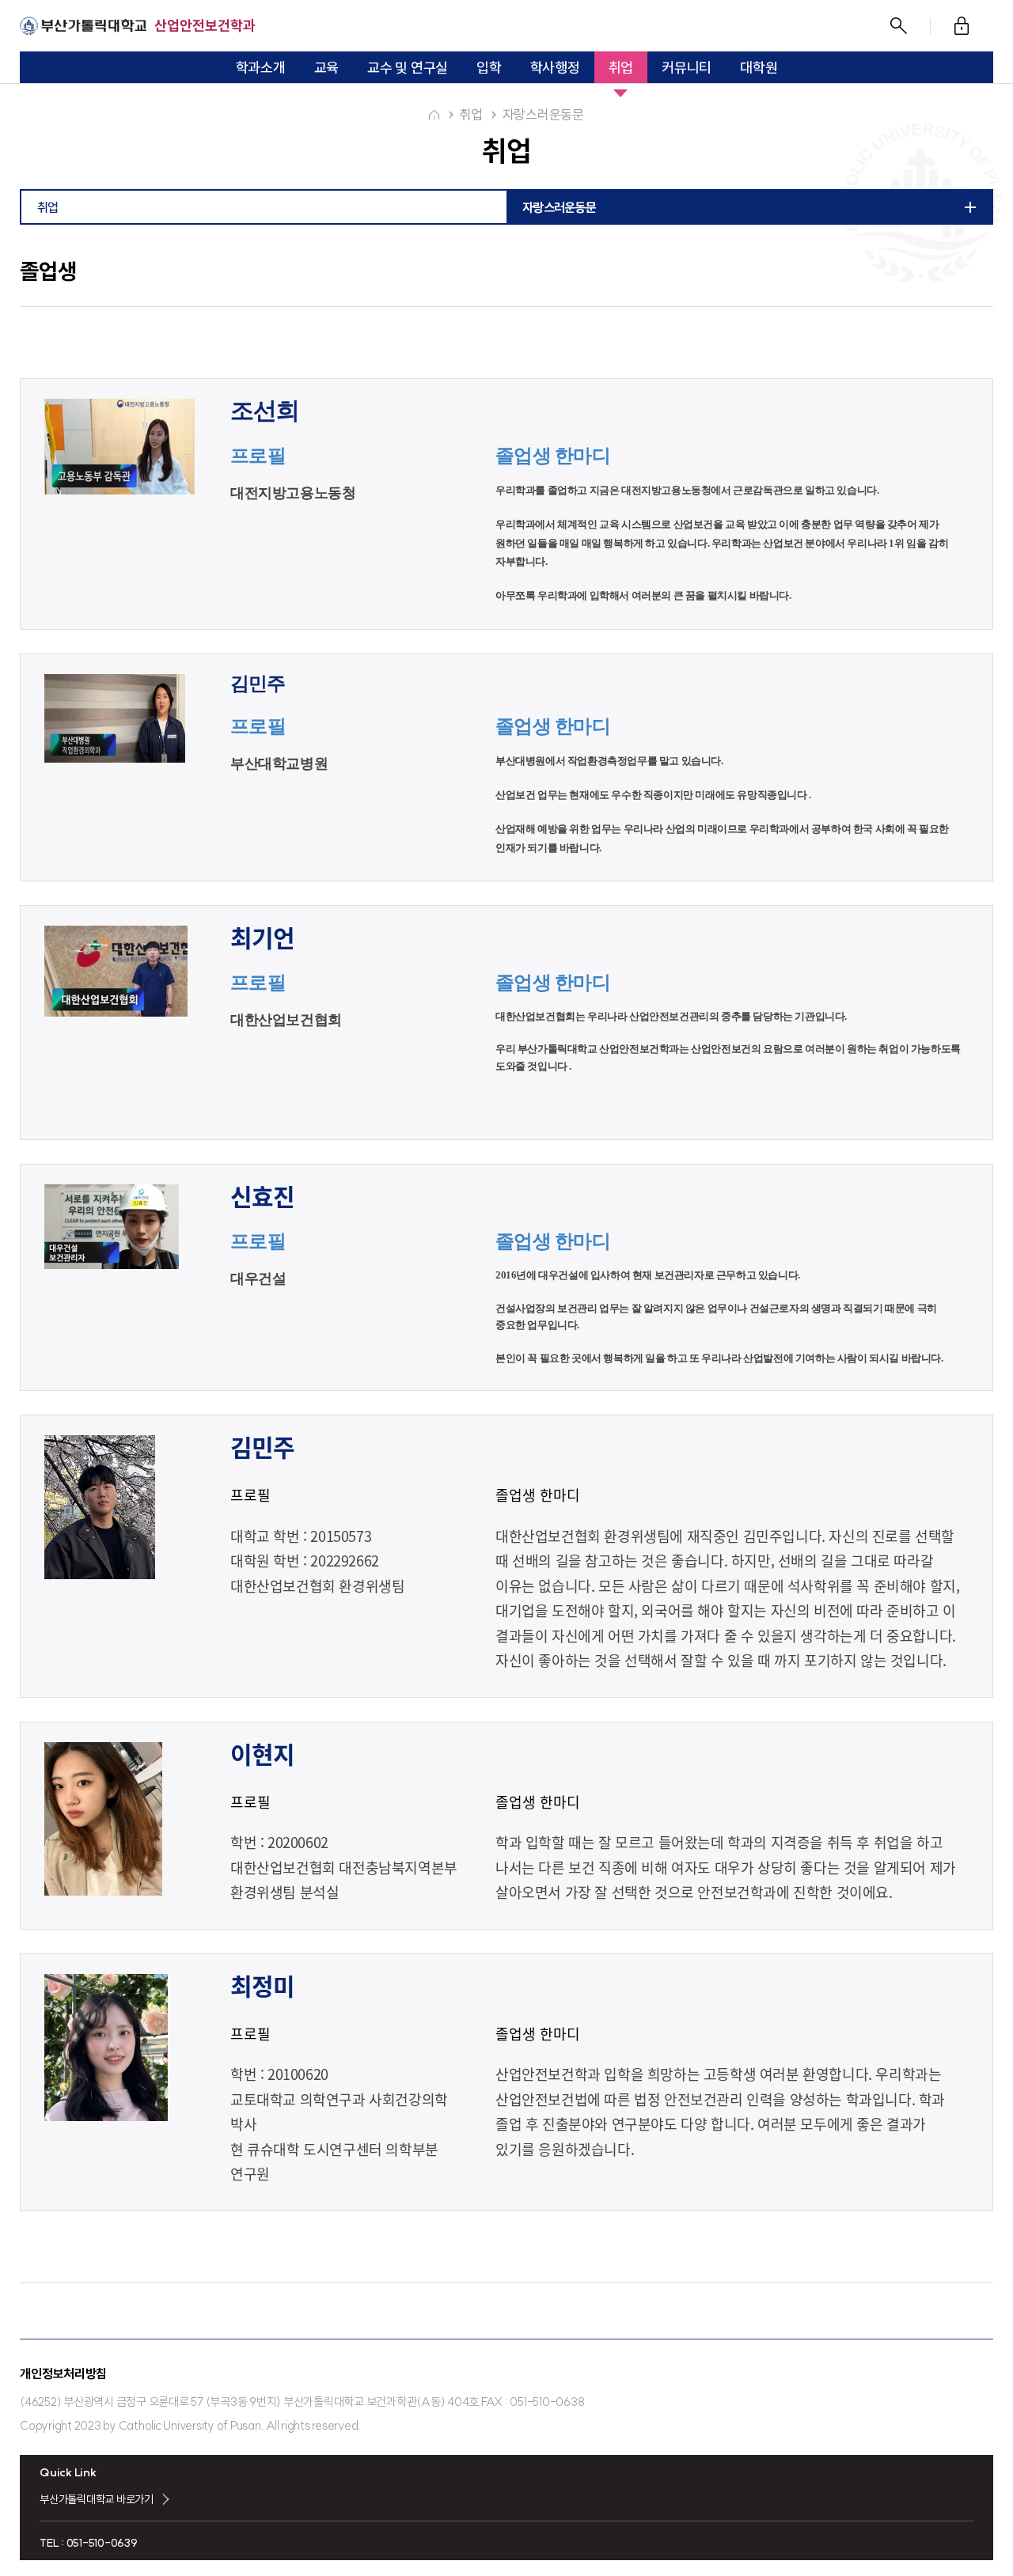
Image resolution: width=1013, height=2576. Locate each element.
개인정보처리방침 (63, 2373)
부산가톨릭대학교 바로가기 (97, 2499)
